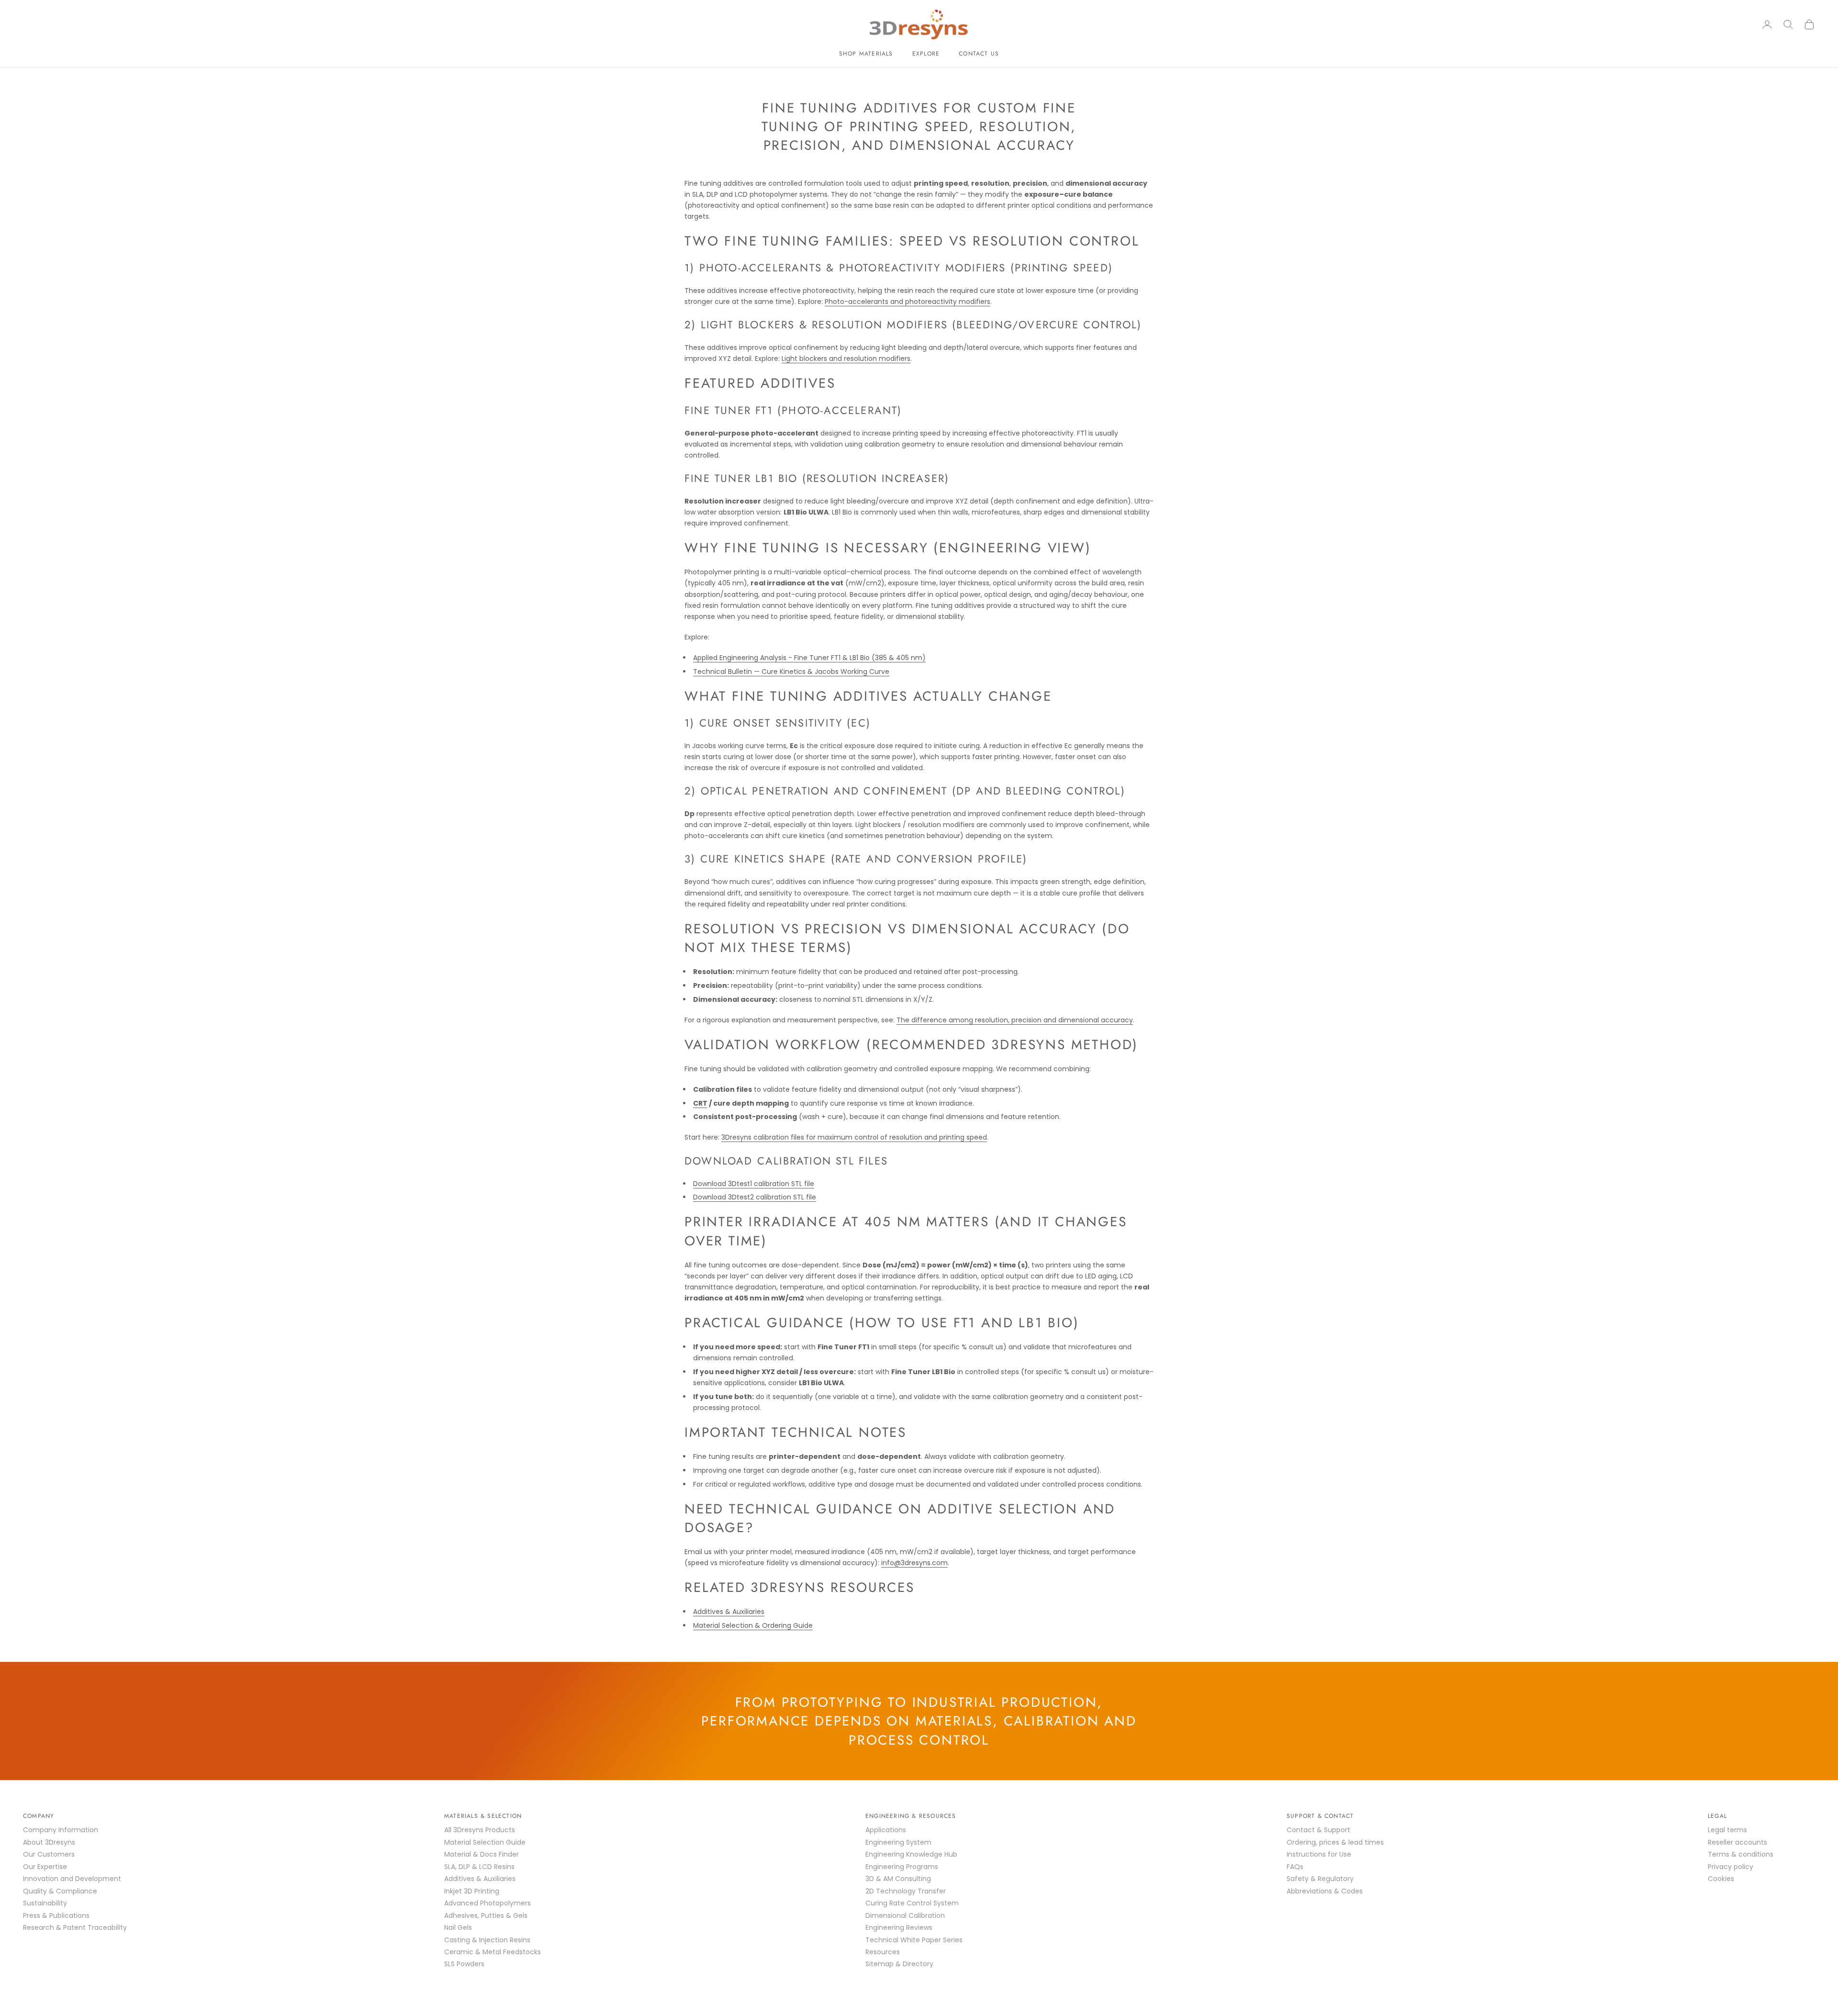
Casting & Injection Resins (487, 1940)
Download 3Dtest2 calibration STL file (755, 1197)
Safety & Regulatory (1320, 1879)
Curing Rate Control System (912, 1903)
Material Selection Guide (485, 1842)
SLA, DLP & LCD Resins (479, 1867)
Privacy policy (1731, 1867)
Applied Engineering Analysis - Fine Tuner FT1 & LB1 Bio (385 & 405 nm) (809, 658)
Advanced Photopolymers (488, 1903)
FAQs (1295, 1867)
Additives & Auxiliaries (729, 1612)
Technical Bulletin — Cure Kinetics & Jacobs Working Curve (791, 672)
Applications (886, 1830)
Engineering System (898, 1842)
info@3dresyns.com (914, 1563)
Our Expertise (45, 1867)
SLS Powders (464, 1964)
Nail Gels (458, 1927)
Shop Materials (866, 54)
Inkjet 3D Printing (472, 1891)
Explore (926, 54)
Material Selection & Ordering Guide (753, 1625)
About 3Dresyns (49, 1842)
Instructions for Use (1319, 1854)
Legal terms (1727, 1830)
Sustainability (45, 1903)
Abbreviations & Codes (1325, 1891)
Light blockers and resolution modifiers (846, 358)
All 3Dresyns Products (480, 1830)
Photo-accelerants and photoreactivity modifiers (908, 302)
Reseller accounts (1737, 1842)
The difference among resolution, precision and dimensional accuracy (1015, 1020)
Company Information (61, 1830)
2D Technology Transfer (906, 1891)
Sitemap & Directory (899, 1964)
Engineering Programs (902, 1867)
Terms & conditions (1741, 1854)
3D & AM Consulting (898, 1879)
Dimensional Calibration (905, 1915)
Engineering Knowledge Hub (911, 1854)
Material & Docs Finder (482, 1854)
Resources (883, 1952)
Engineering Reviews (899, 1927)
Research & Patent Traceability (75, 1927)
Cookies (1721, 1879)
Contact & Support (1318, 1830)
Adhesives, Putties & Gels (486, 1915)
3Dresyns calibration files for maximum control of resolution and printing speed (854, 1137)
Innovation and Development (72, 1879)
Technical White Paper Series (914, 1940)
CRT (700, 1103)
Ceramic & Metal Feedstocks (493, 1952)
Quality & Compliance (60, 1891)
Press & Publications (56, 1915)
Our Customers (49, 1854)
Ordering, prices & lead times (1335, 1842)
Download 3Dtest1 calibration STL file (754, 1184)
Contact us (979, 54)
